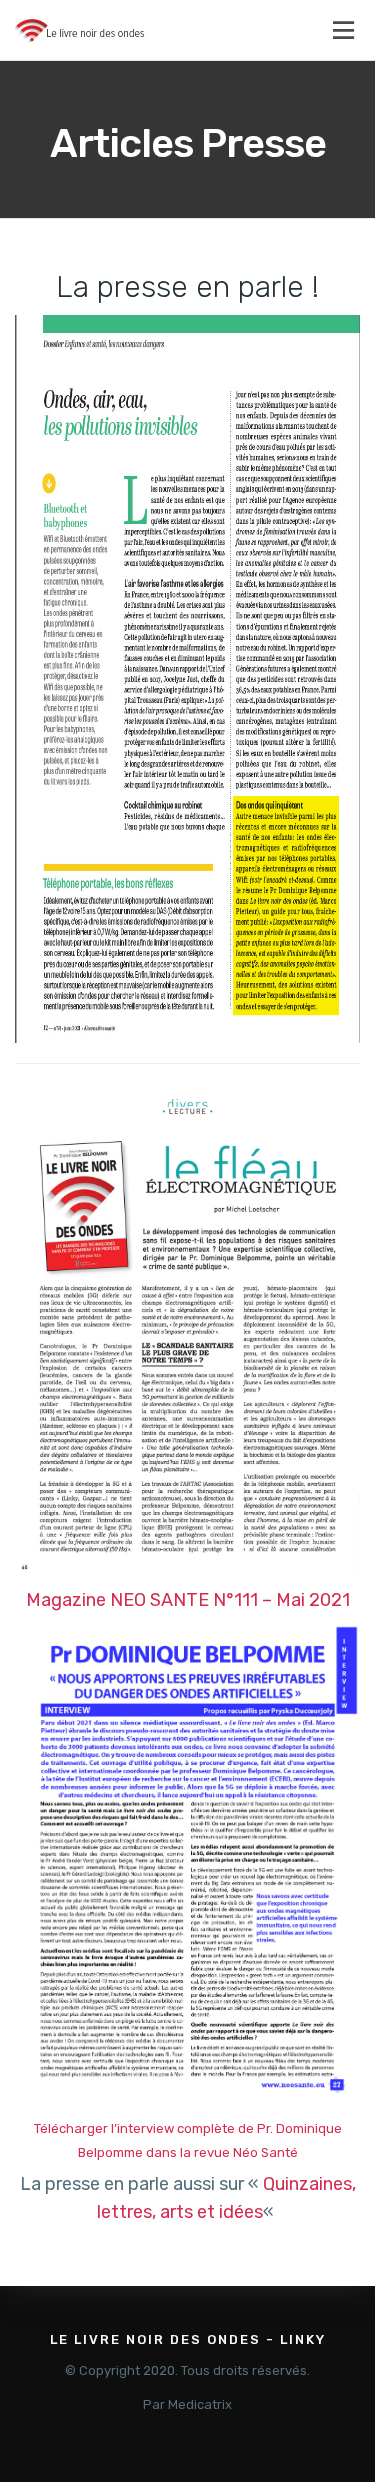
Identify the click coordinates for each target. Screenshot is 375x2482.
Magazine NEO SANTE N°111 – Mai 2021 (188, 1600)
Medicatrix (200, 2404)
